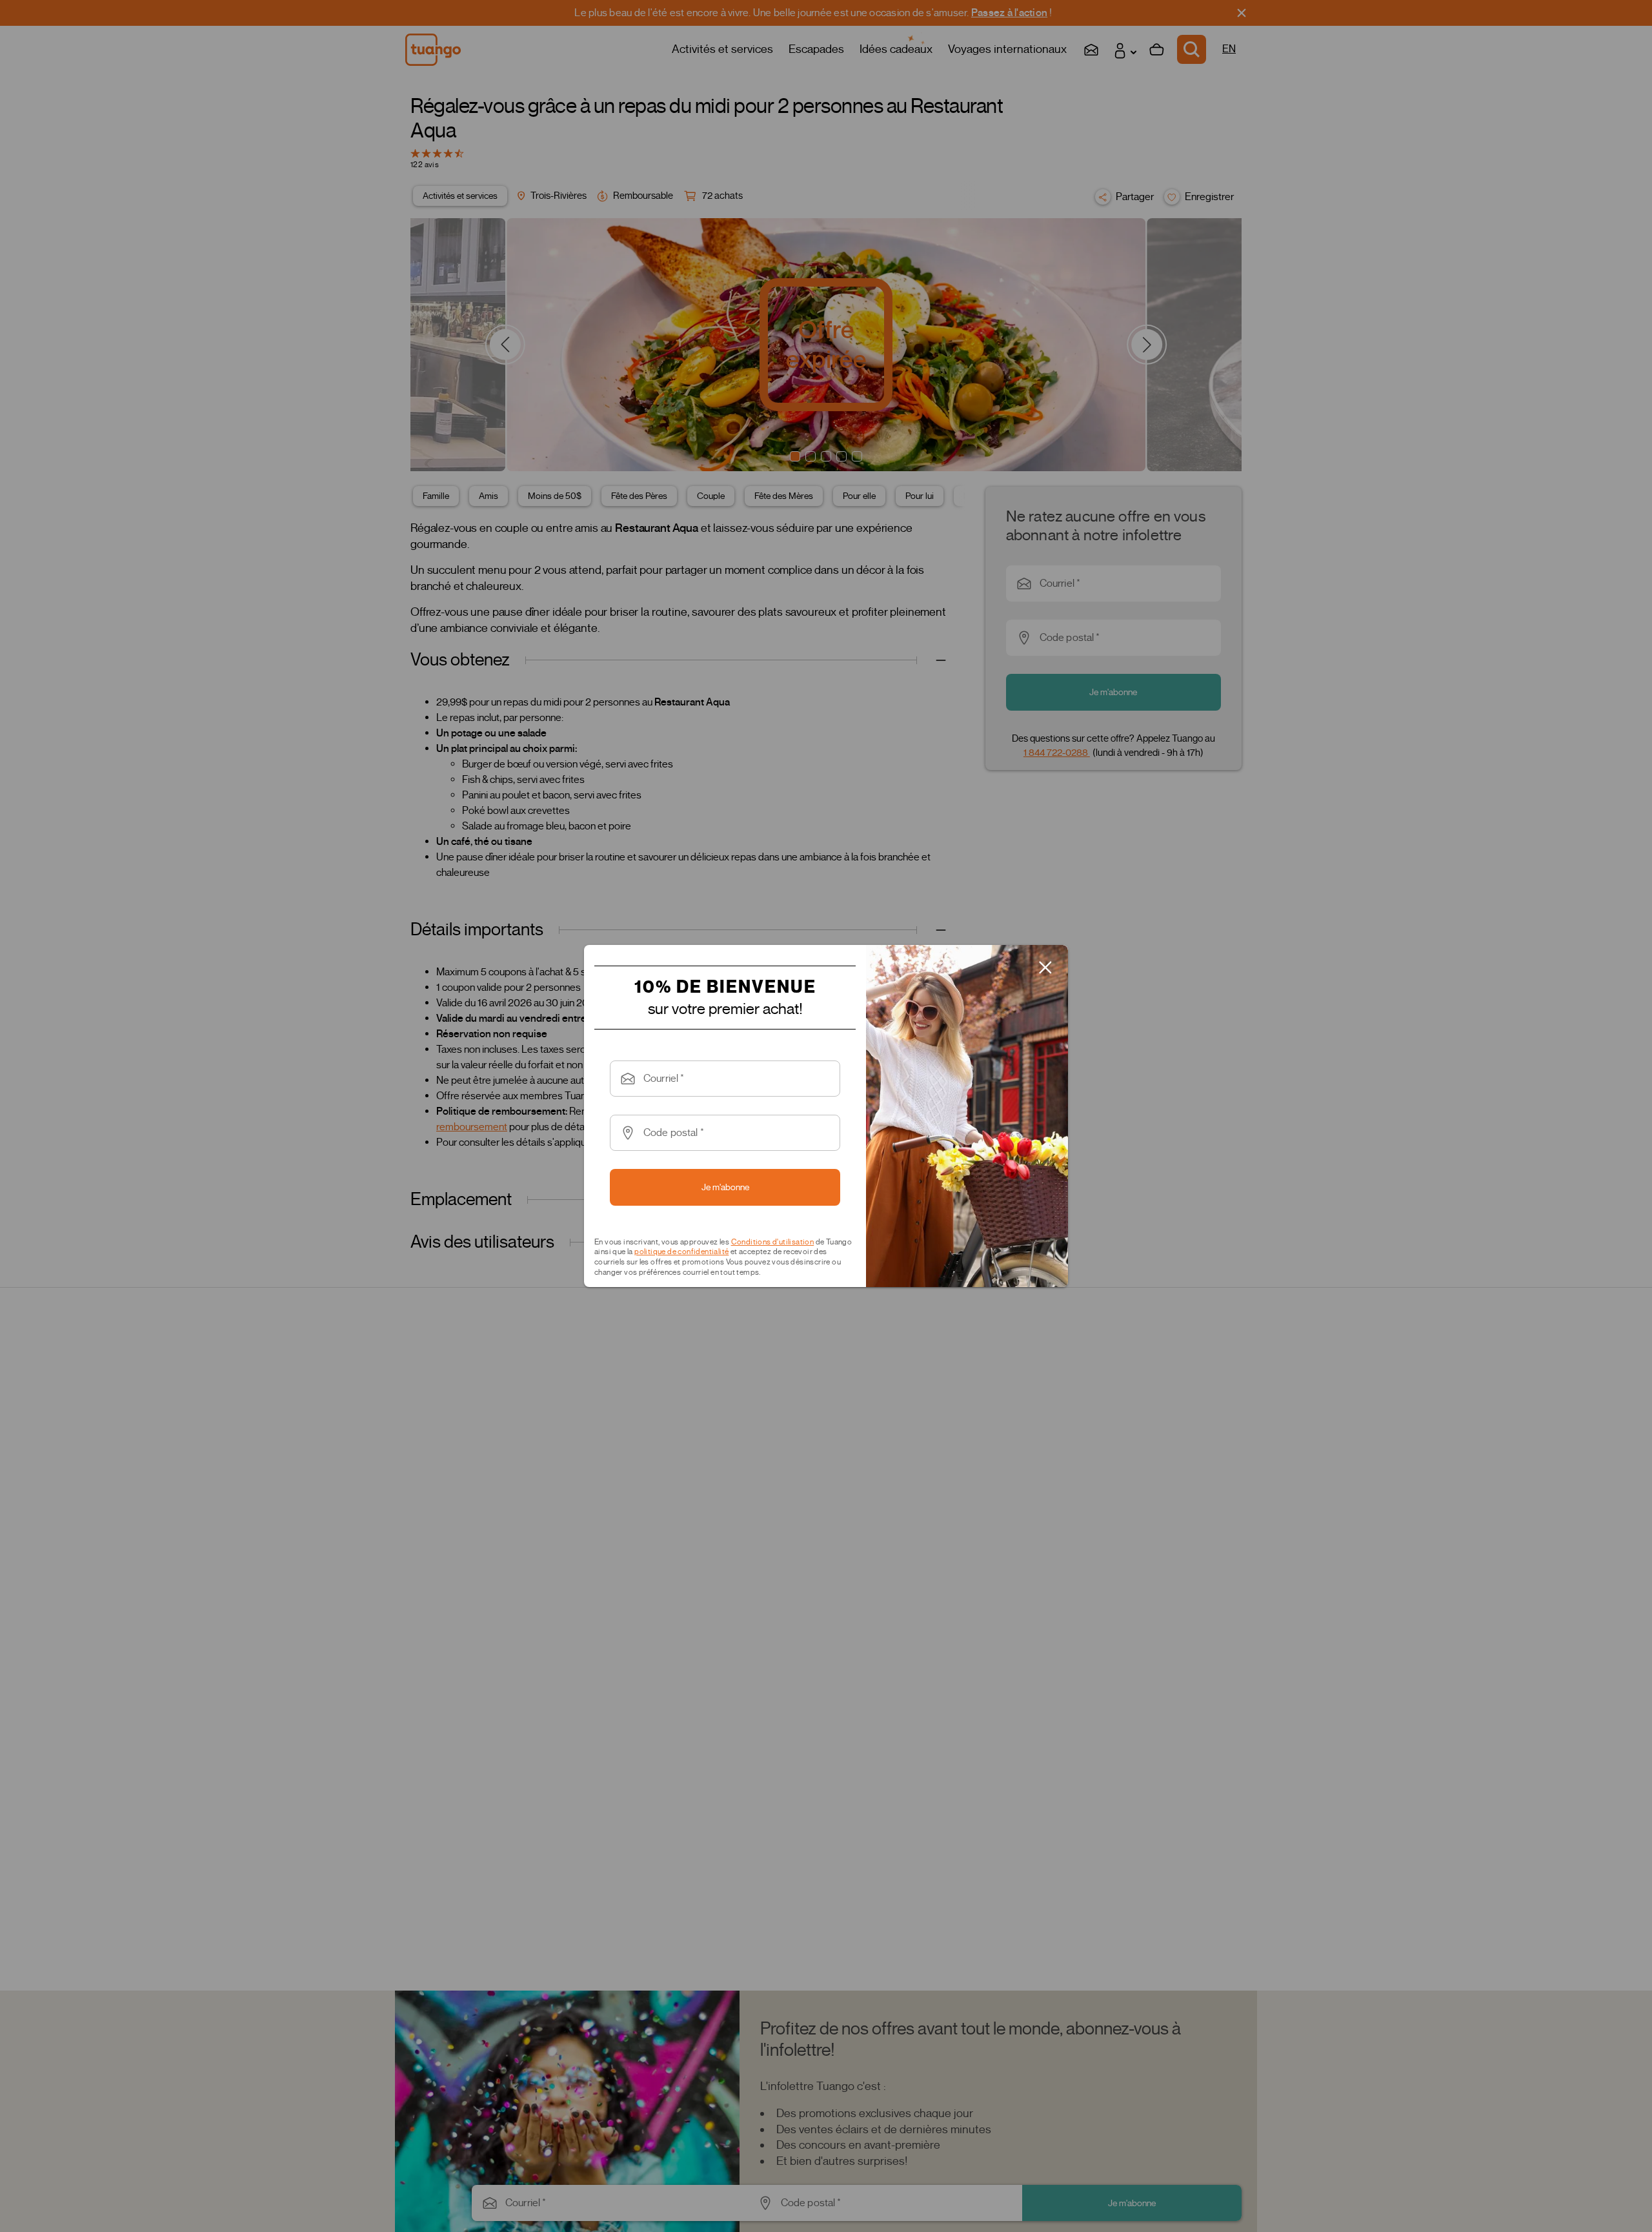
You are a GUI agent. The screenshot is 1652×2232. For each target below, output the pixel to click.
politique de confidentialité (681, 1251)
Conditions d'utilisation (773, 1242)
